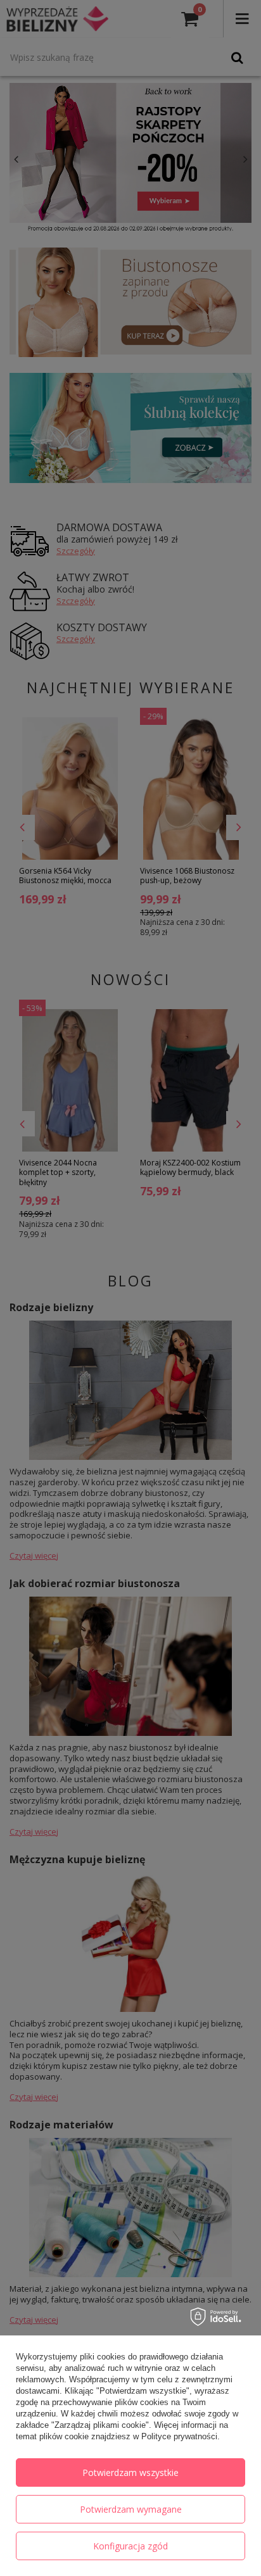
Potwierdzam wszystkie (130, 2472)
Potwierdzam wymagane (131, 2509)
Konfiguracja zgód (130, 2546)
